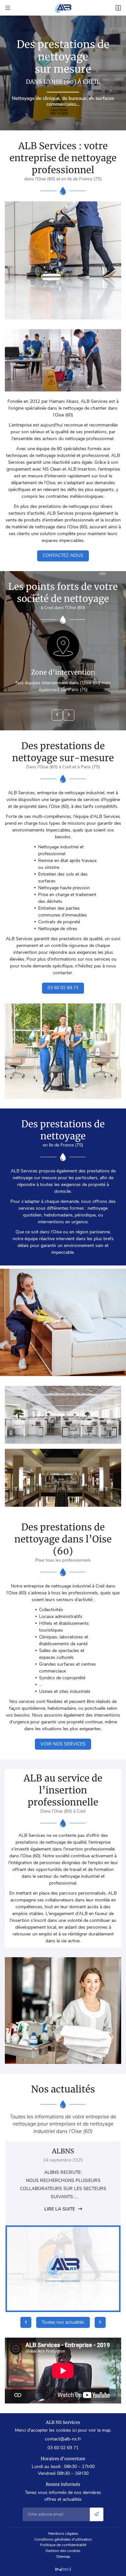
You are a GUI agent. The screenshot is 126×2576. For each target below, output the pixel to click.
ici (74, 2430)
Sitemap (63, 2557)
